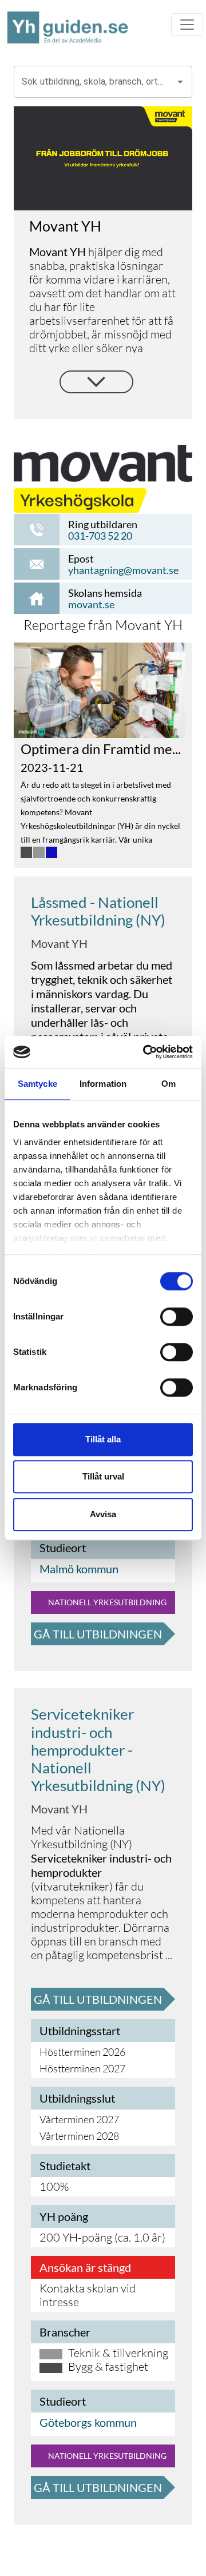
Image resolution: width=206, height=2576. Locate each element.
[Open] (180, 82)
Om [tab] (169, 1084)
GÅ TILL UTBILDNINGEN (98, 1634)
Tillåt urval (103, 1476)
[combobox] (94, 82)
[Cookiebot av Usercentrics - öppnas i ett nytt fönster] (145, 1052)
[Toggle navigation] (187, 25)
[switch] (177, 1317)
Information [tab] (103, 1084)
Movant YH (59, 943)
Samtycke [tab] (37, 1084)
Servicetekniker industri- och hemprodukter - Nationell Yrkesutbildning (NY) (98, 1750)
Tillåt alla (103, 1439)
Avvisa (103, 1514)
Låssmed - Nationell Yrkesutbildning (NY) (98, 911)
